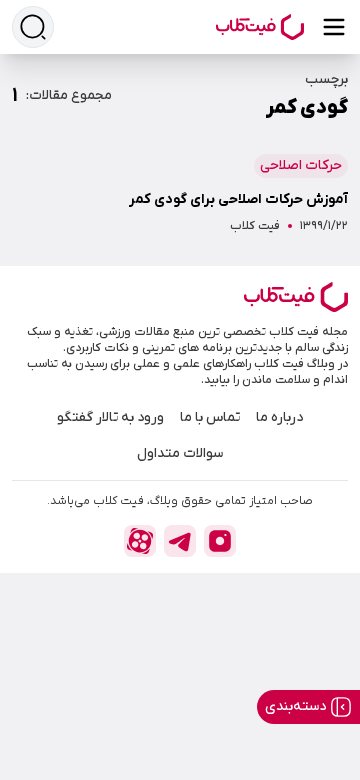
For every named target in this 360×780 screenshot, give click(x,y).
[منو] (334, 27)
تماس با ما (210, 417)
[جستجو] (33, 27)
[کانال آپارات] (140, 541)
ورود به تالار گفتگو (110, 417)
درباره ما (279, 417)
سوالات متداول (180, 453)
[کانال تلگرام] (180, 541)
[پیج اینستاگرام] (220, 541)
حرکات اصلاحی (301, 165)
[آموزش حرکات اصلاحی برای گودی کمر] (180, 186)
